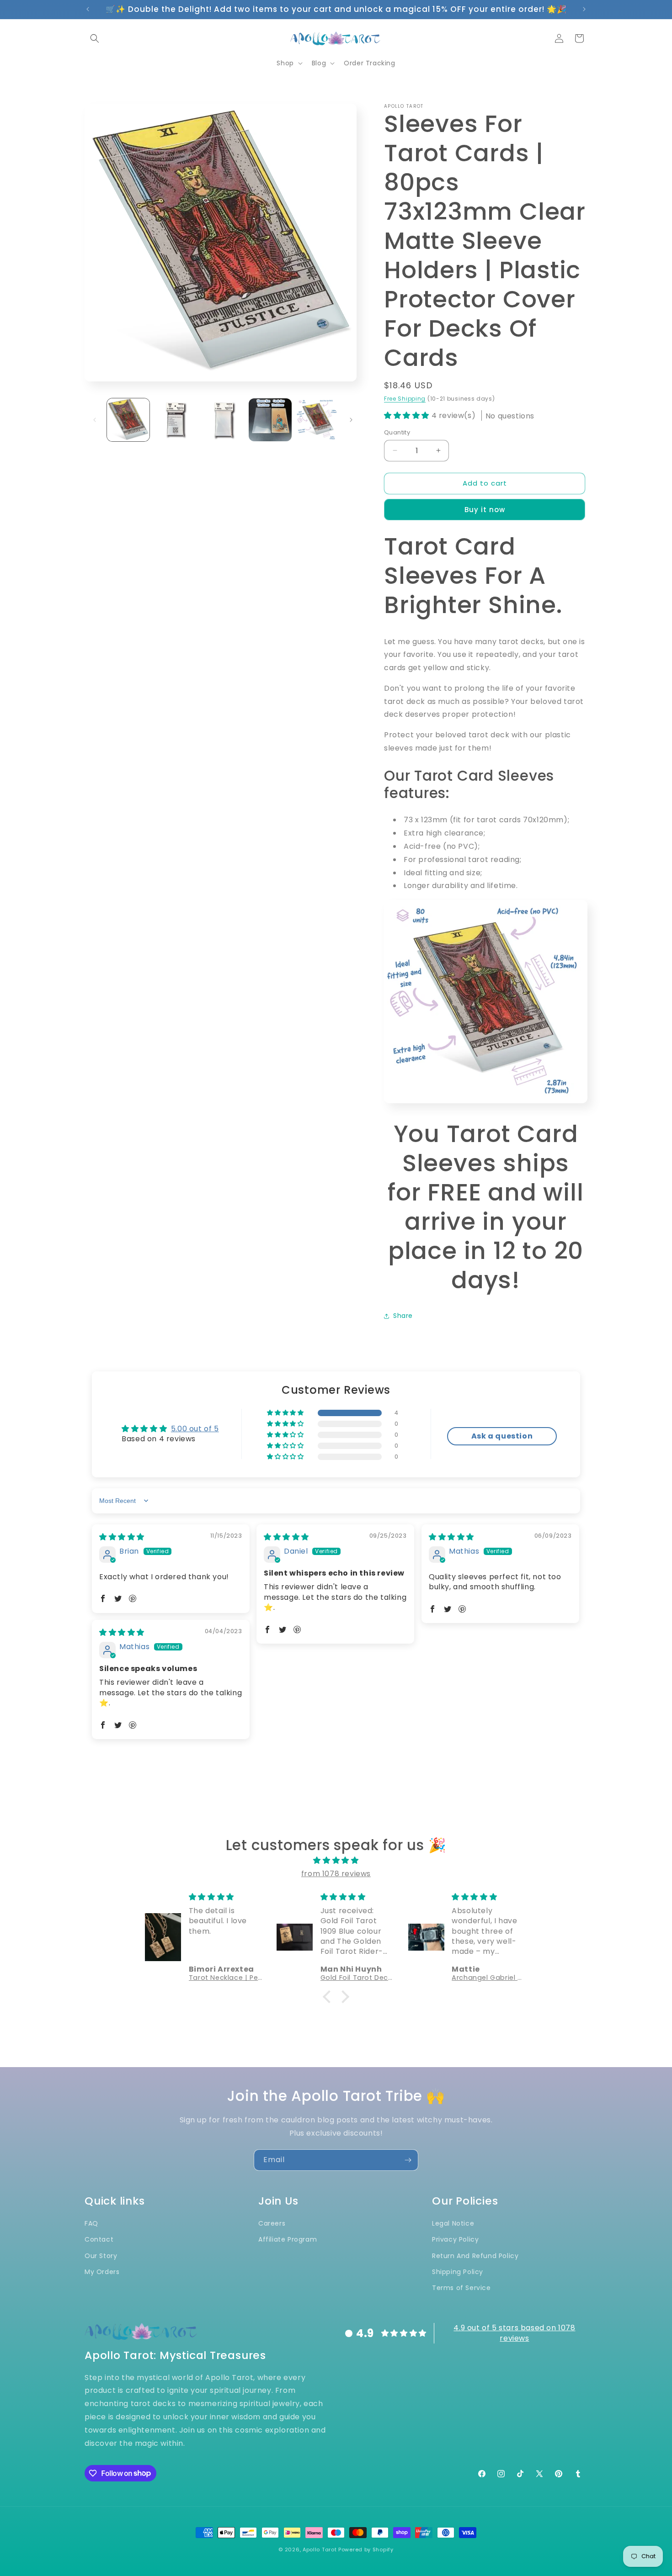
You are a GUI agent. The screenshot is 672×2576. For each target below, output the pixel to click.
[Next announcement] (584, 9)
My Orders (102, 2271)
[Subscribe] (408, 2160)
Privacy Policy (455, 2239)
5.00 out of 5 (195, 1429)
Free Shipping (405, 399)
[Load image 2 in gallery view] (175, 420)
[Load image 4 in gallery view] (270, 420)
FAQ (91, 2223)
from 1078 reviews (336, 1874)
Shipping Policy (458, 2271)
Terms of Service (461, 2287)
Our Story (101, 2255)
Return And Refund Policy (475, 2255)
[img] (122, 1537)
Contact (99, 2239)
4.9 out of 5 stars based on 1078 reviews (514, 2333)
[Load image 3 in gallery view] (223, 420)
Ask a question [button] (502, 1436)
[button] (95, 38)
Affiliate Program (288, 2239)
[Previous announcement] (88, 9)
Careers (272, 2223)
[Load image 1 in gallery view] (128, 420)
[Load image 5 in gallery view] (317, 420)
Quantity (397, 432)
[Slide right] (351, 420)
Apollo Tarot (320, 2550)
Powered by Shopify (366, 2550)
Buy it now (485, 510)
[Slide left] (95, 420)
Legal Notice (453, 2223)
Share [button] (403, 1316)
